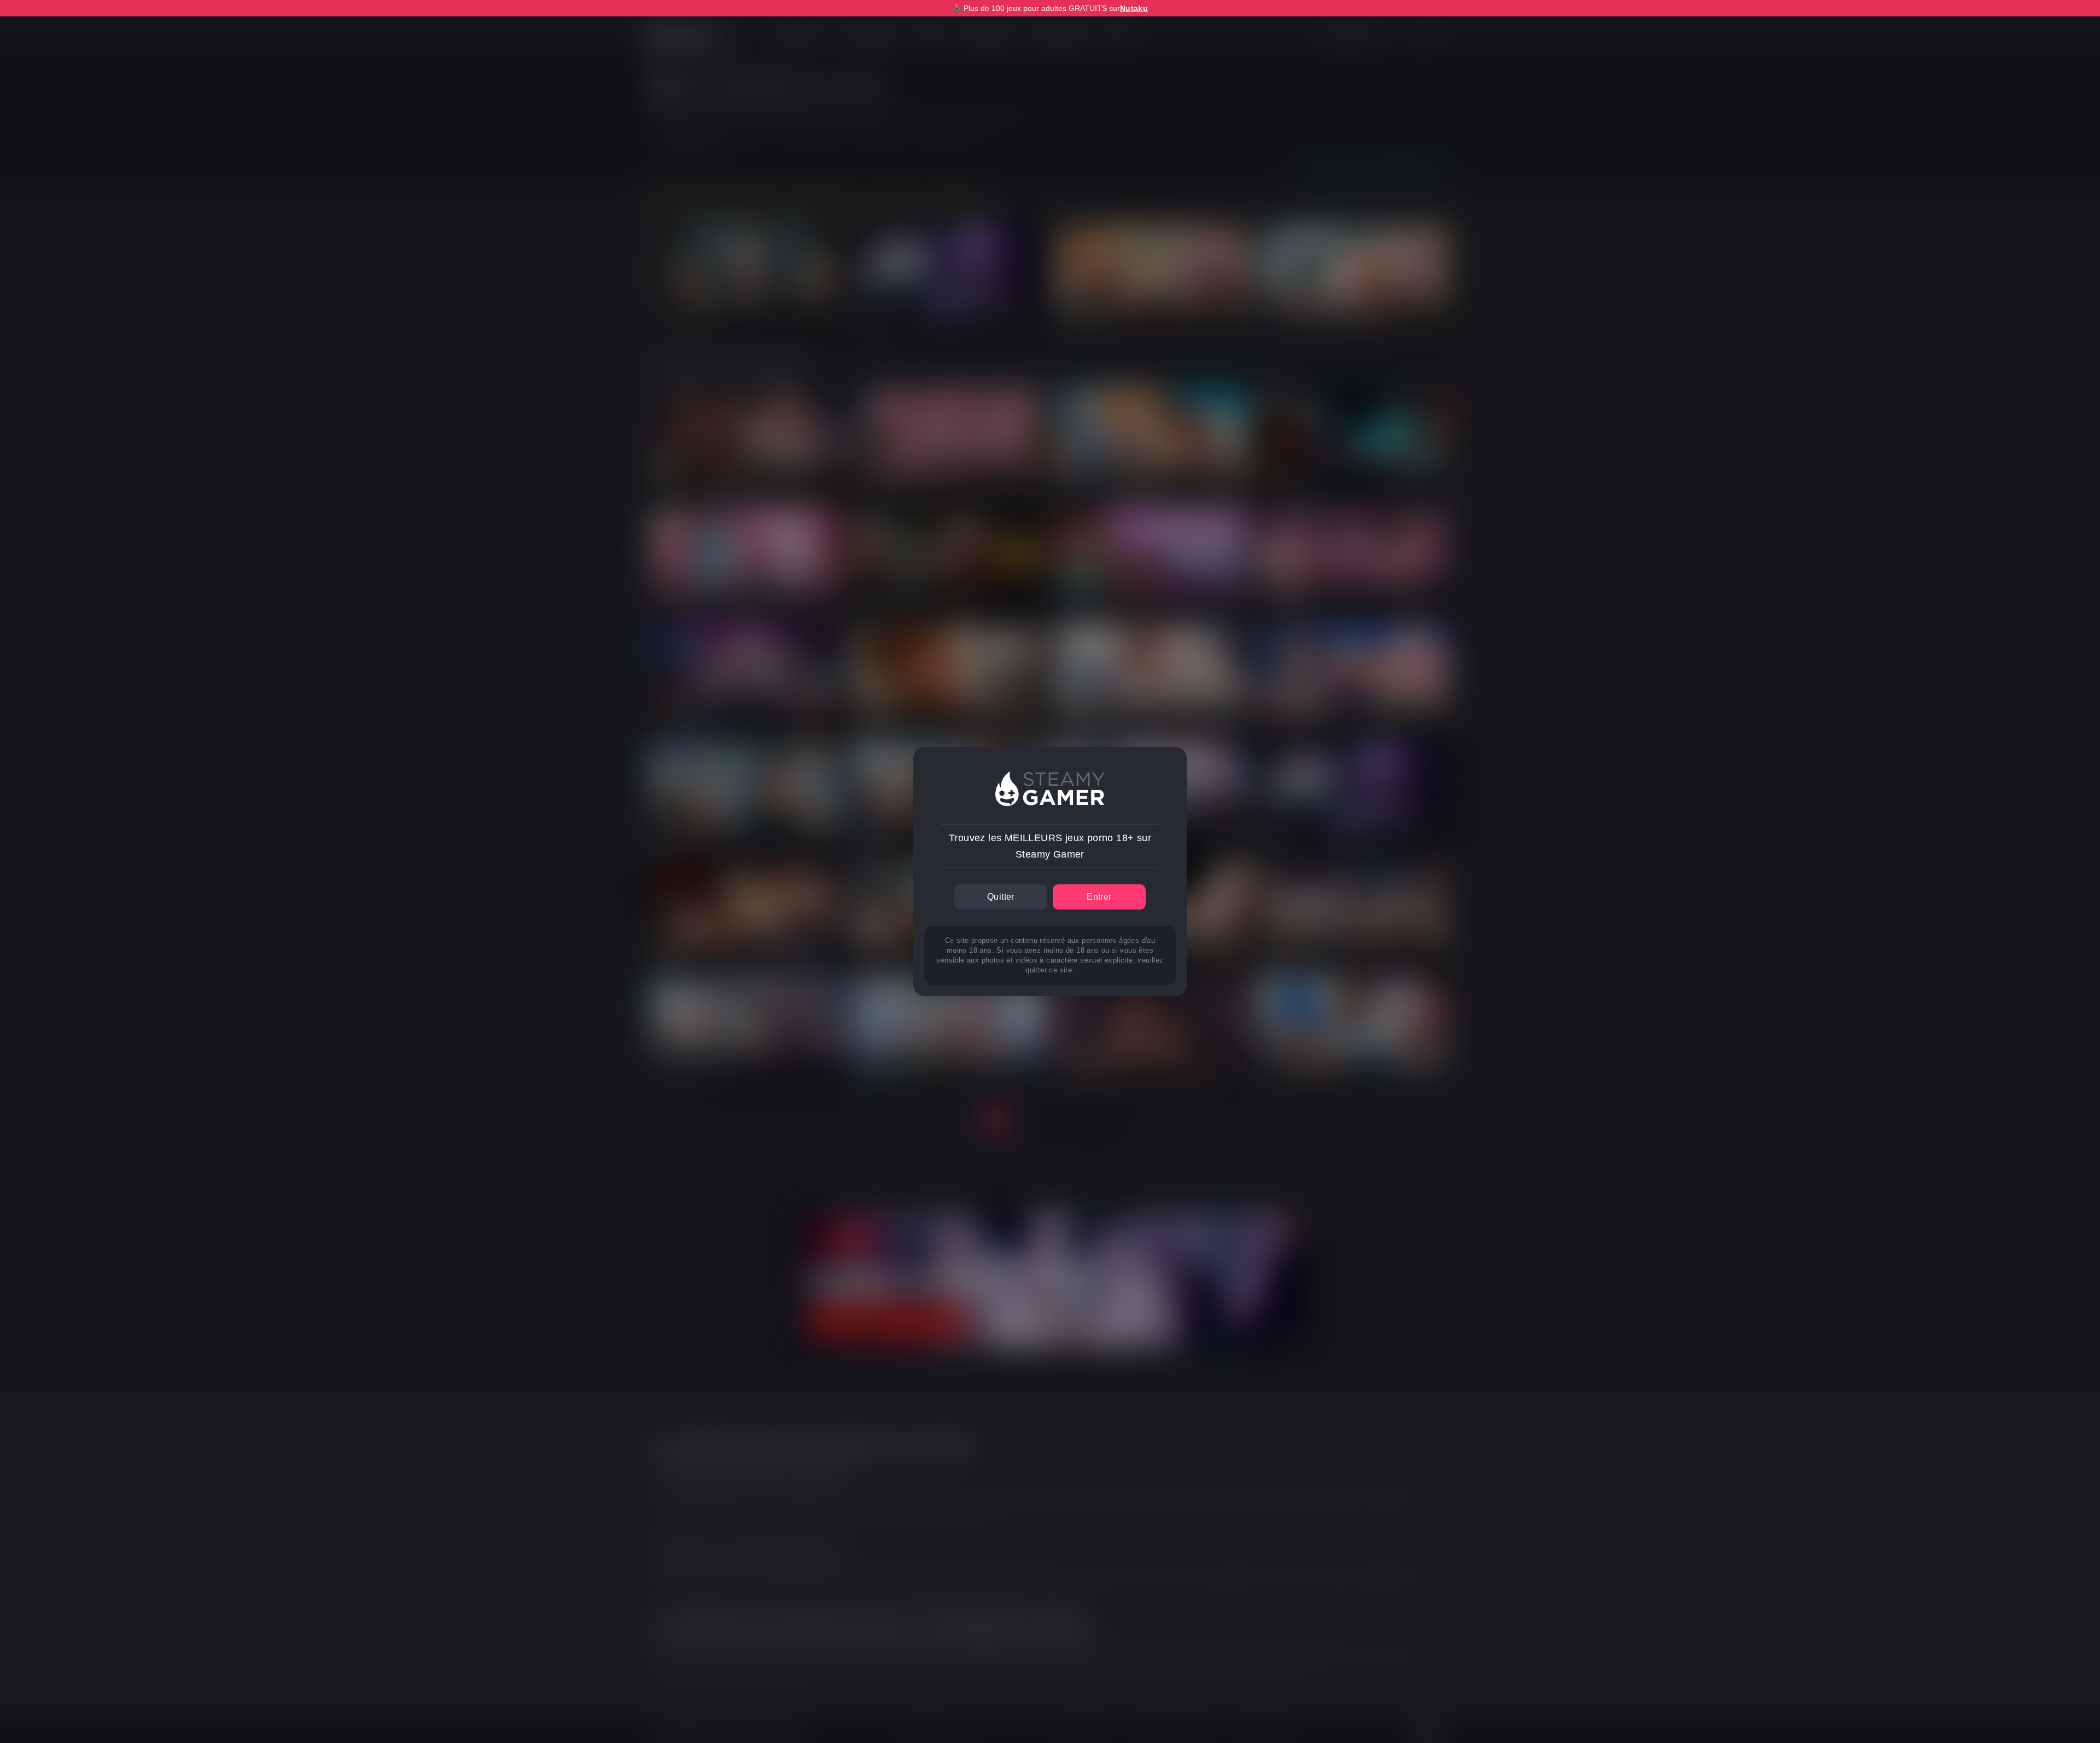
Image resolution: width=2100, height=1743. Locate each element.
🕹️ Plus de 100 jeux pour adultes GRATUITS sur (1050, 8)
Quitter (1001, 897)
